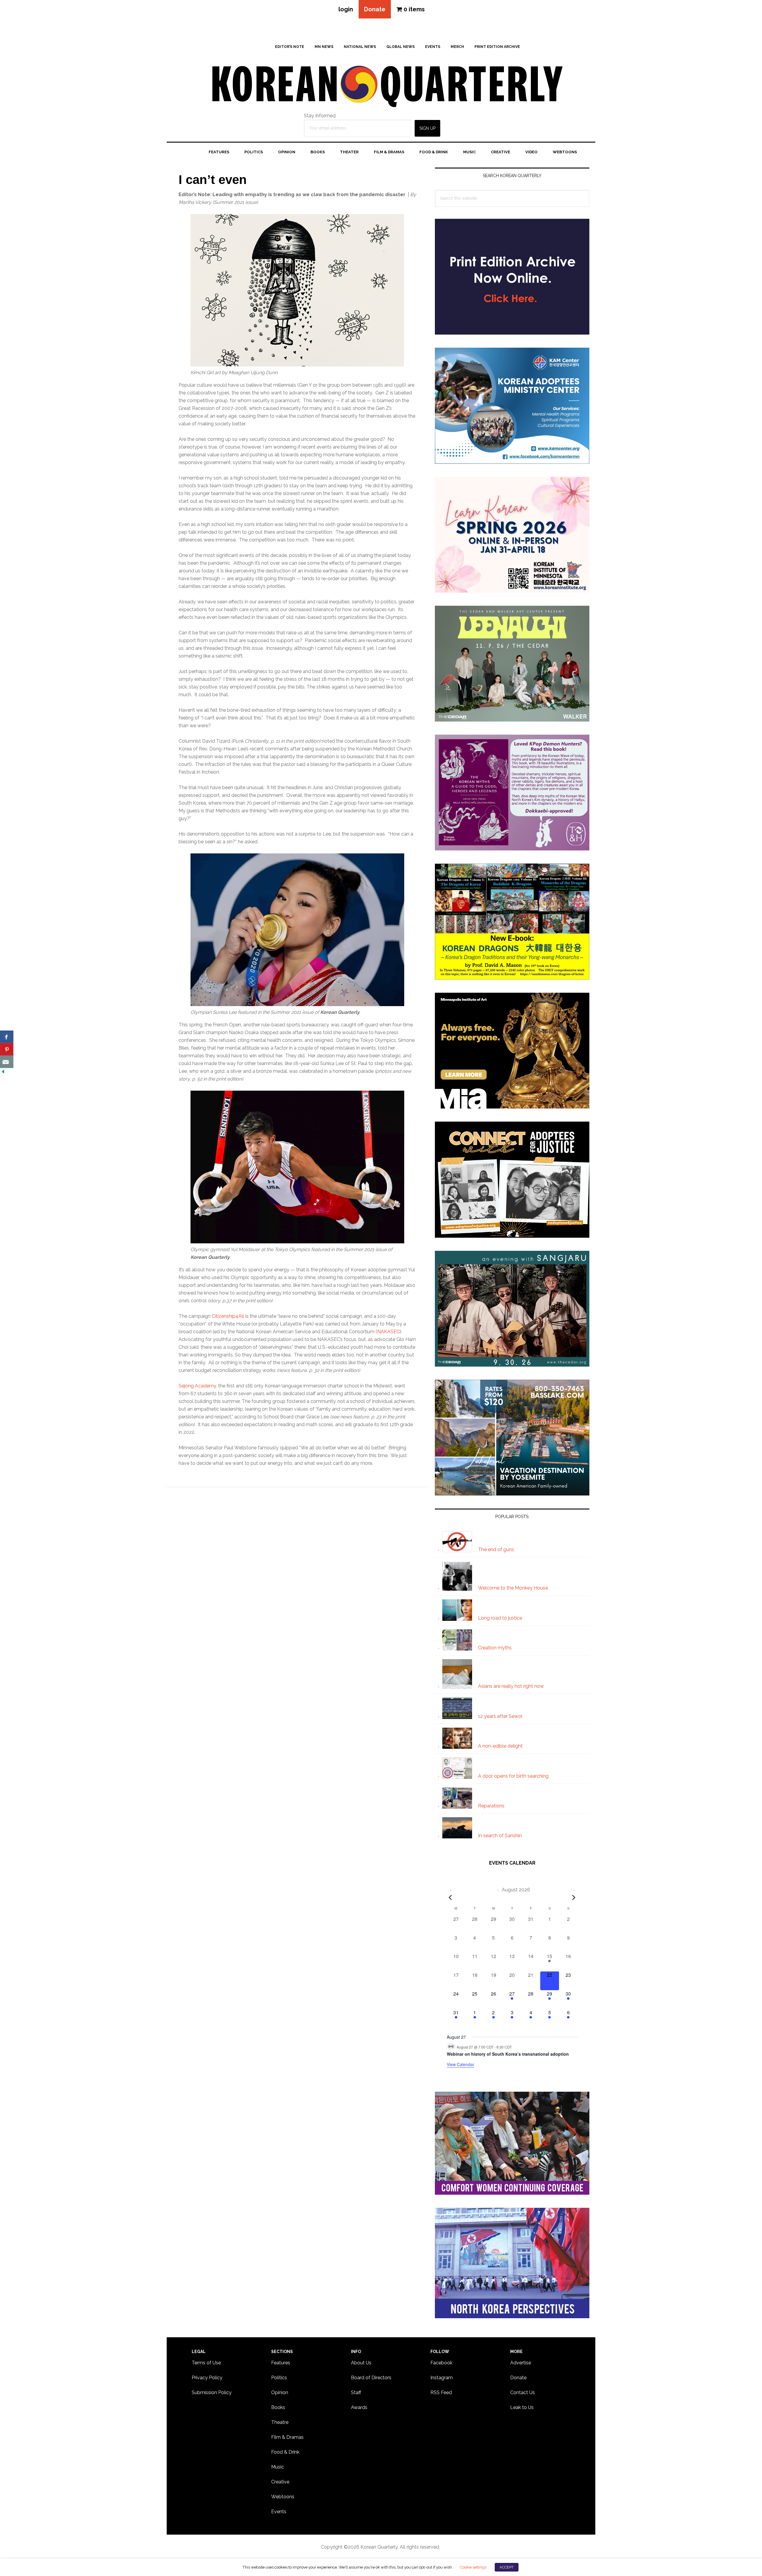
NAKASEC (388, 1332)
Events (279, 2512)
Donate (375, 9)
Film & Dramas (287, 2437)
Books (278, 2407)
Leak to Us (522, 2407)
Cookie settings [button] (473, 2567)
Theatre (280, 2422)
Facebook (441, 2363)
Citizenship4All (228, 1316)
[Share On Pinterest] (7, 1049)
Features (281, 2363)
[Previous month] (450, 1897)
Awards (359, 2407)
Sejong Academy (197, 1386)
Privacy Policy (207, 2378)
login (346, 9)
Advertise (521, 2363)
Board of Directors (371, 2378)
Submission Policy (212, 2392)
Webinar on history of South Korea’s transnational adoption (508, 2054)
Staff (356, 2392)
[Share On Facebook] (7, 1037)
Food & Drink (285, 2452)
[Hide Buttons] (3, 1072)
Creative (280, 2482)
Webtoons (283, 2497)
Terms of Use (206, 2363)
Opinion (280, 2392)
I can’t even (213, 180)
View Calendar (460, 2064)
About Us (361, 2363)
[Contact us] (7, 1062)
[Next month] (574, 1897)
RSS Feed (441, 2392)
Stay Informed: (320, 116)
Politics (279, 2378)
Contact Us (523, 2392)
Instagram (442, 2378)
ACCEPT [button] (507, 2567)
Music (278, 2467)
